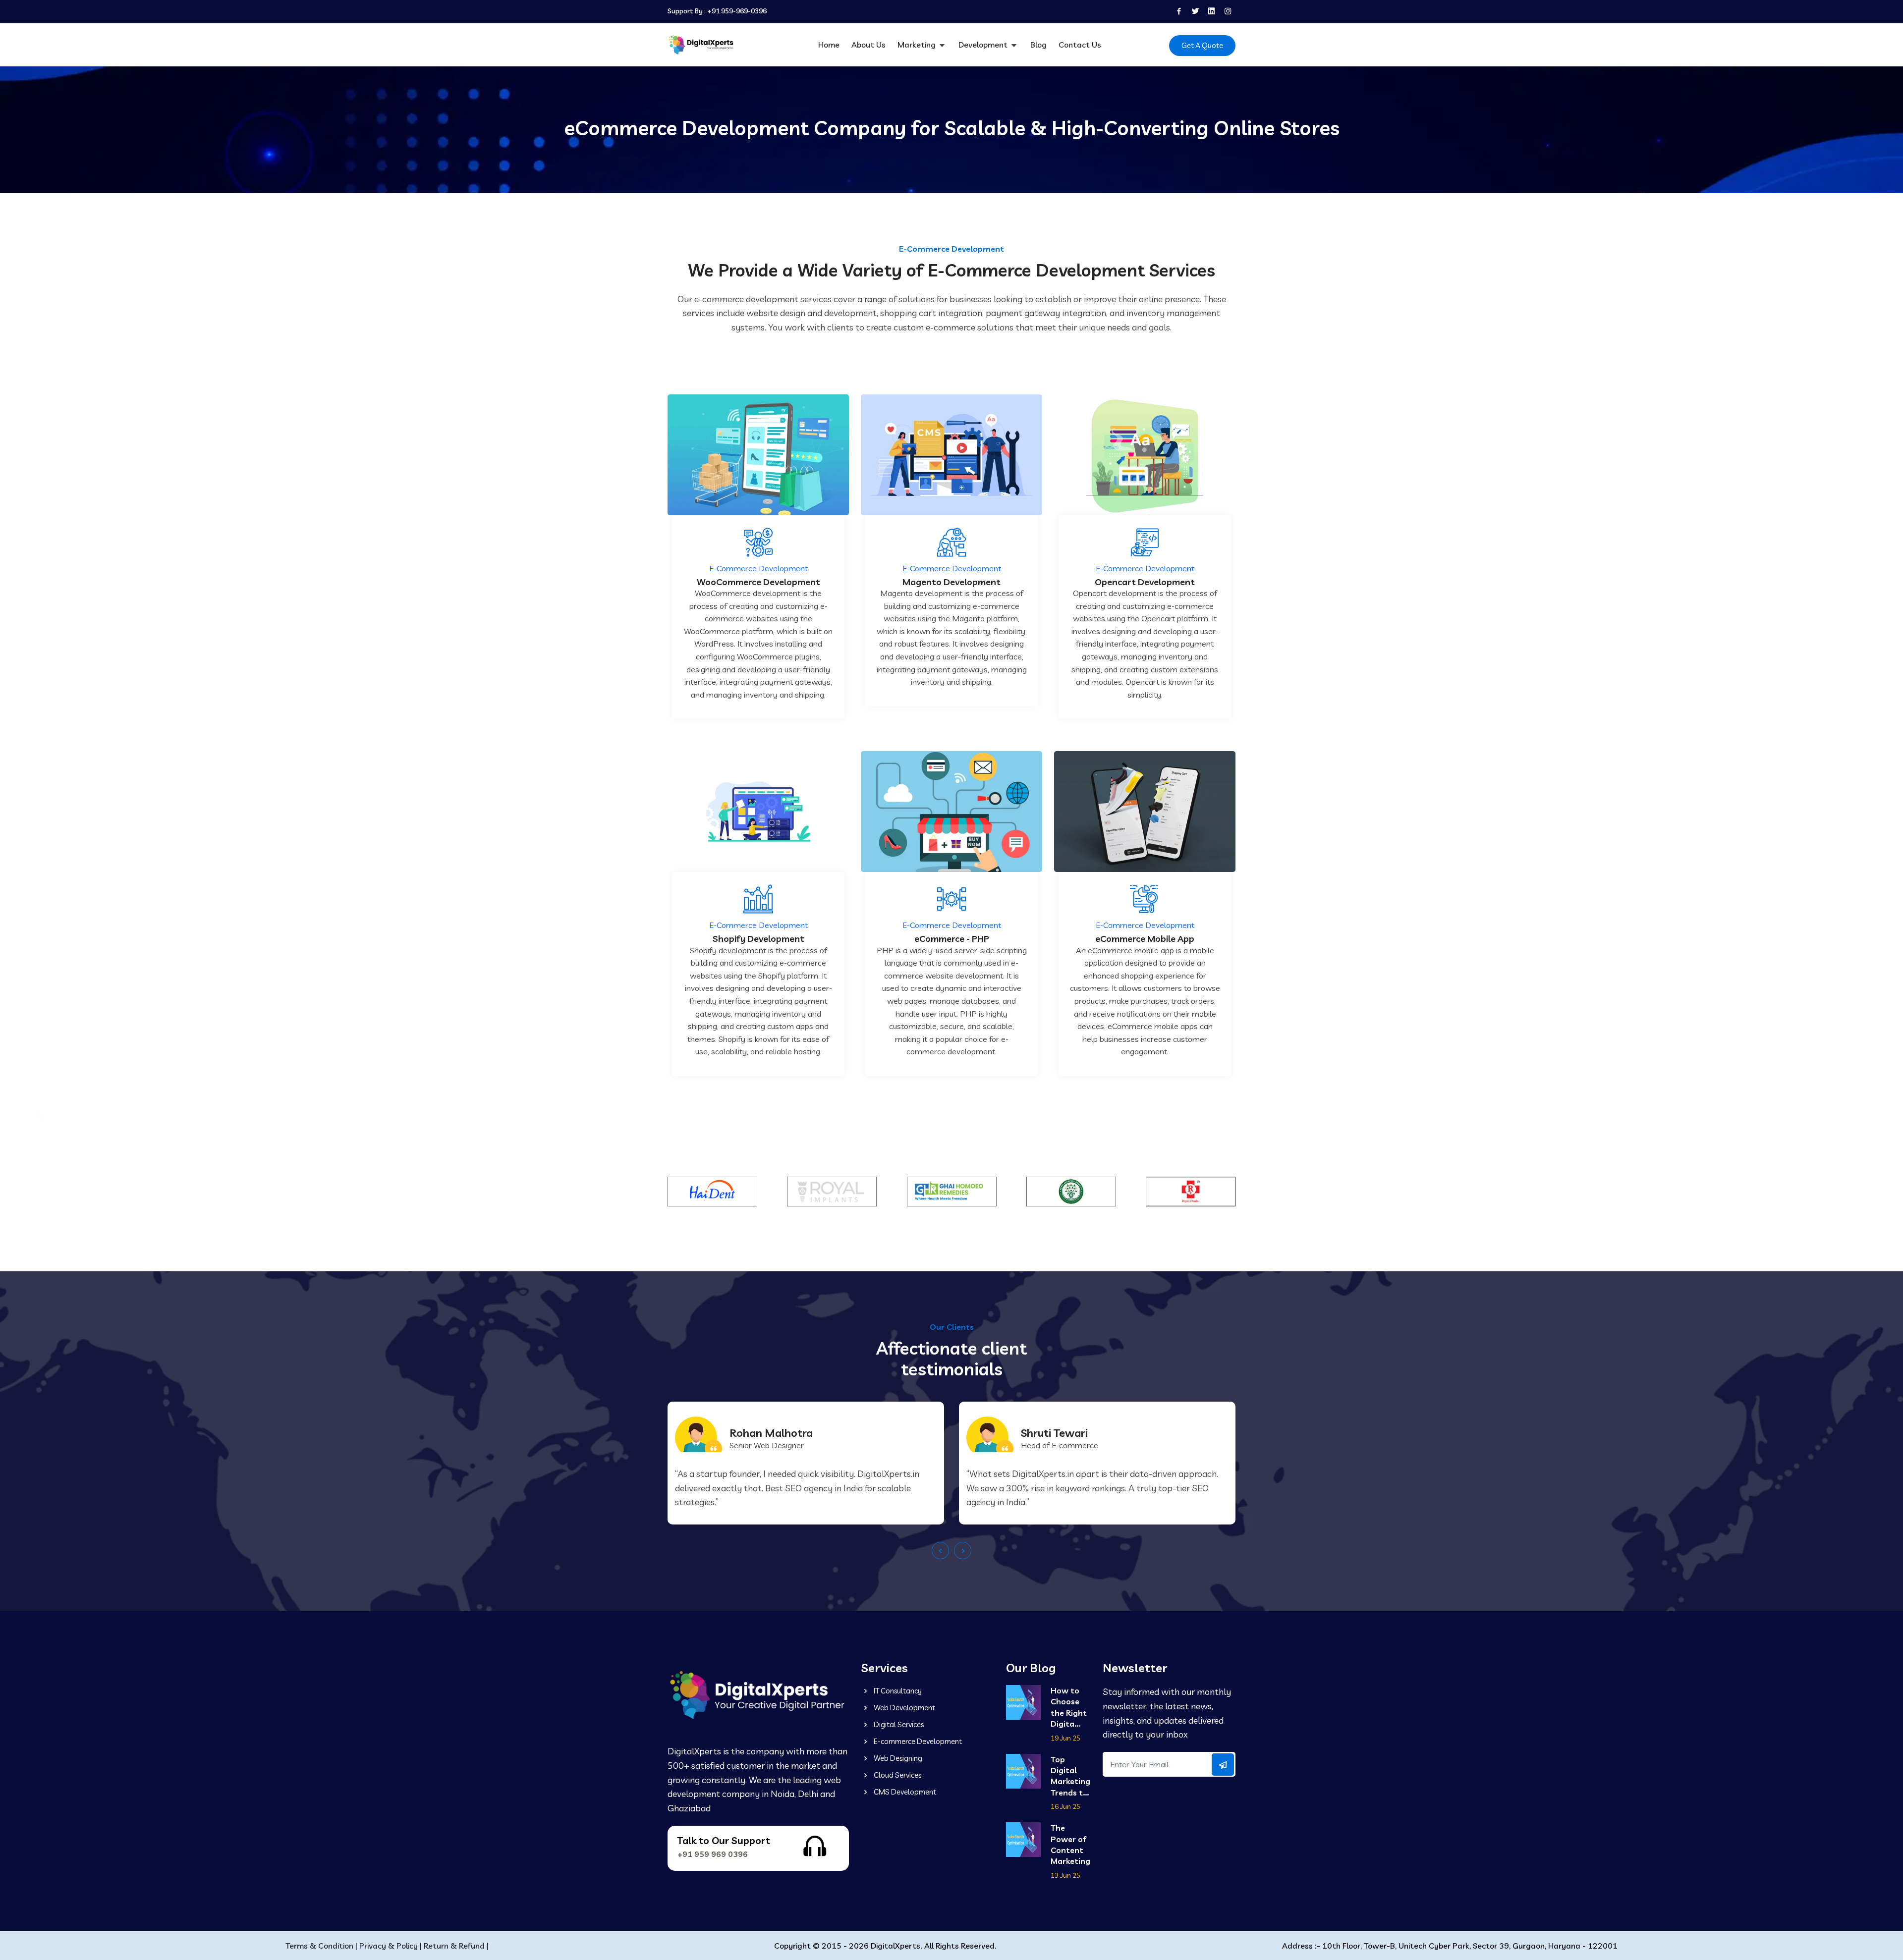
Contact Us (1080, 45)
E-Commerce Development (758, 568)
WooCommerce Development (758, 582)
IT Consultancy (897, 1691)
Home (829, 45)
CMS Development (904, 1792)
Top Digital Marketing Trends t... (1070, 1776)
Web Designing (897, 1758)
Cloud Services (897, 1775)
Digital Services (898, 1724)
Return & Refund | (456, 1946)
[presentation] (940, 1551)
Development (984, 45)
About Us (868, 45)
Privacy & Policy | (391, 1946)
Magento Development (951, 582)
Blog (1038, 45)
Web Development (904, 1708)
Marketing (918, 45)
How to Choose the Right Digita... (1069, 1707)
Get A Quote (1202, 45)
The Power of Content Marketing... (1071, 1844)
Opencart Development (1145, 582)
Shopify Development (758, 939)
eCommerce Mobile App (1145, 939)
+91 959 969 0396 (713, 1854)
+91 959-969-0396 (737, 11)
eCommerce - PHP (952, 939)
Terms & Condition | (321, 1946)
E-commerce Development (917, 1741)
